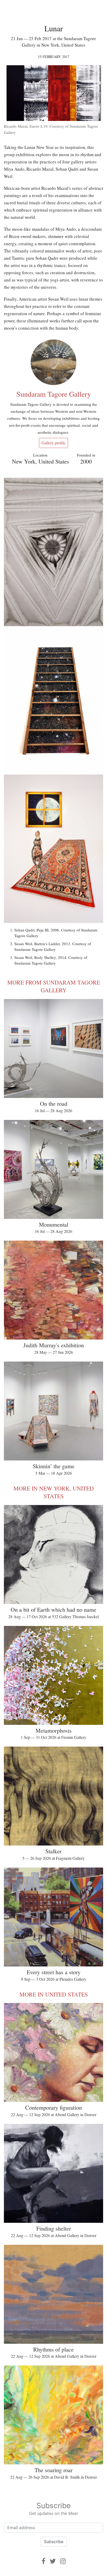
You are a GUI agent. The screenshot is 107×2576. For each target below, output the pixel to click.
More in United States (54, 1994)
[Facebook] (44, 2561)
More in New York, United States (54, 1492)
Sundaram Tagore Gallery (54, 394)
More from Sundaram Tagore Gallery (54, 986)
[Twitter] (53, 2561)
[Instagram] (63, 2561)
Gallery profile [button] (53, 443)
